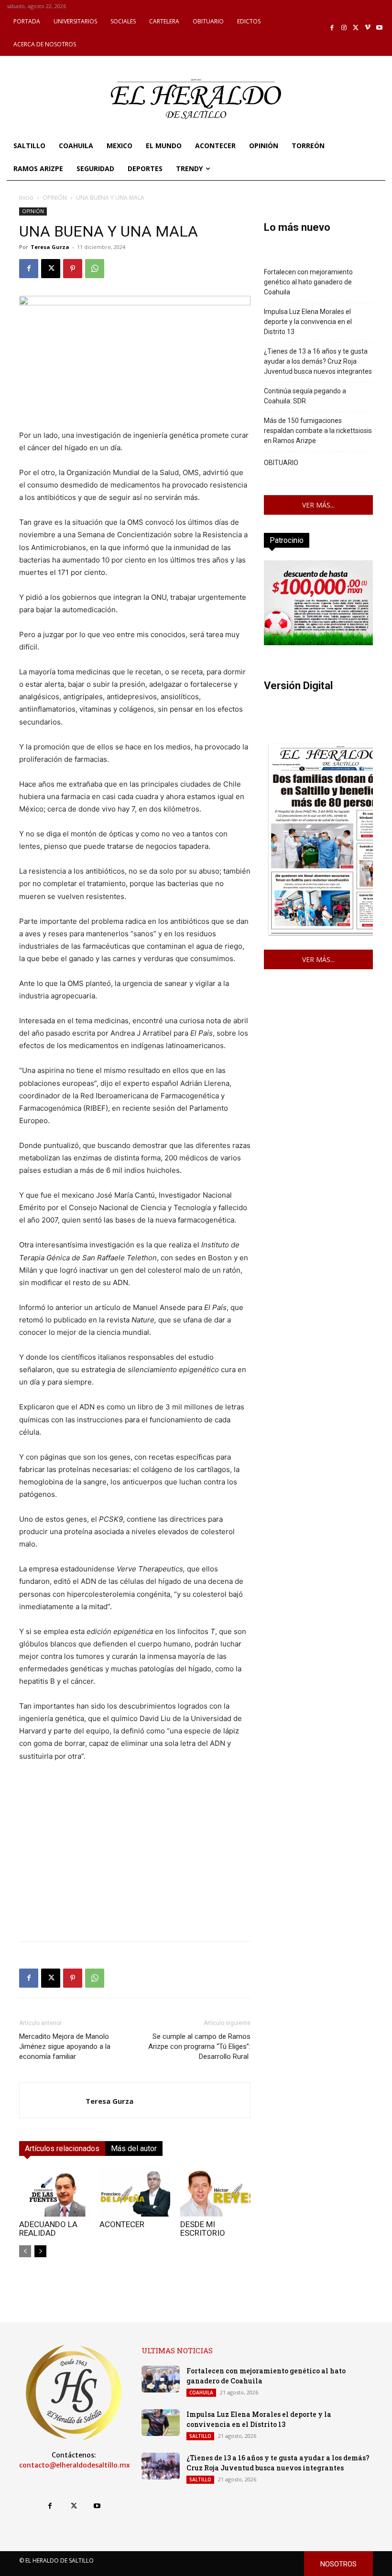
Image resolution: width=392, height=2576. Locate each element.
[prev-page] (25, 2251)
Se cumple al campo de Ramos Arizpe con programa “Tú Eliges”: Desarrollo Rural (199, 2046)
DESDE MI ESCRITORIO (203, 2229)
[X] (356, 28)
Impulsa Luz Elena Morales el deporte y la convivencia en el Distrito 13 (308, 322)
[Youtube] (379, 28)
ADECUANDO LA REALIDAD (48, 2229)
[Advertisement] (135, 1867)
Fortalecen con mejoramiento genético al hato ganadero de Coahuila (308, 282)
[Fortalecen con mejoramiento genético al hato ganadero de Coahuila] (161, 2379)
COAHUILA (201, 2392)
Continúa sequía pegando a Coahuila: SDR (305, 396)
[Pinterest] (73, 269)
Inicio (26, 198)
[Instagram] (344, 28)
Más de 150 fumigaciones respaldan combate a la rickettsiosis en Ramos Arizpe (318, 431)
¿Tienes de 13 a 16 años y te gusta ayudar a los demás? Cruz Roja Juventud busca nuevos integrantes (318, 361)
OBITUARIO (281, 463)
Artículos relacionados (62, 2148)
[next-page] (40, 2251)
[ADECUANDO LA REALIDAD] (54, 2192)
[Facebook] (332, 28)
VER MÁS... (318, 505)
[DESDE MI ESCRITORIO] (215, 2192)
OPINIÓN (55, 198)
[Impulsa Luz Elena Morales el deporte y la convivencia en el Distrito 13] (161, 2423)
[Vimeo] (368, 28)
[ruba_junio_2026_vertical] (318, 643)
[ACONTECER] (135, 2192)
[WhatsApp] (95, 269)
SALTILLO (200, 2436)
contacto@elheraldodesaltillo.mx (75, 2465)
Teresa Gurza (50, 247)
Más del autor (134, 2148)
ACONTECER (122, 2224)
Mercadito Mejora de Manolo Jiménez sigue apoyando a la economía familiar (65, 2046)
